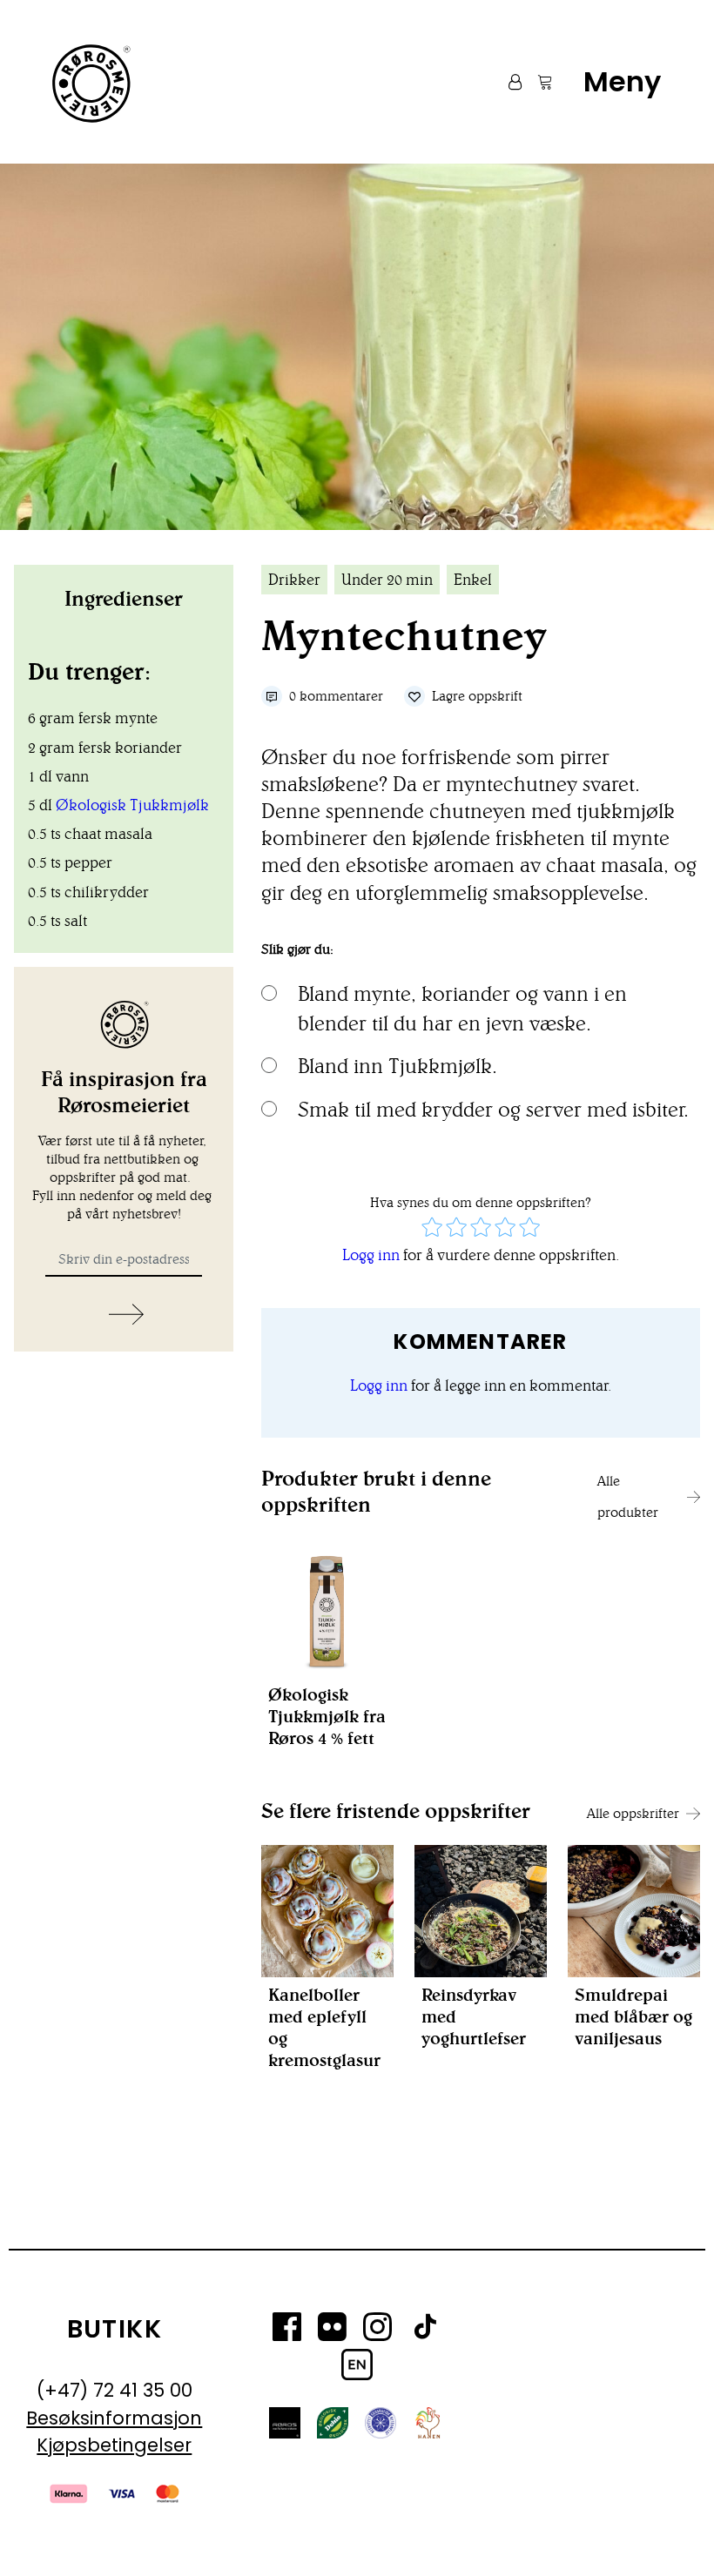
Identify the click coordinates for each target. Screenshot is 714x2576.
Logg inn (371, 1255)
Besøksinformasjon (114, 2418)
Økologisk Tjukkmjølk (132, 805)
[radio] (432, 1229)
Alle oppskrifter (633, 1813)
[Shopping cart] (537, 82)
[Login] (507, 82)
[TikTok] (425, 2330)
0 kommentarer (336, 696)
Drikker (294, 580)
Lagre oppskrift (477, 696)
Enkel (473, 580)
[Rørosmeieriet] (90, 82)
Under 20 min (387, 580)
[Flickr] (332, 2330)
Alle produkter (628, 1496)
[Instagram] (377, 2330)
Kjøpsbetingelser (114, 2445)
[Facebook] (287, 2330)
